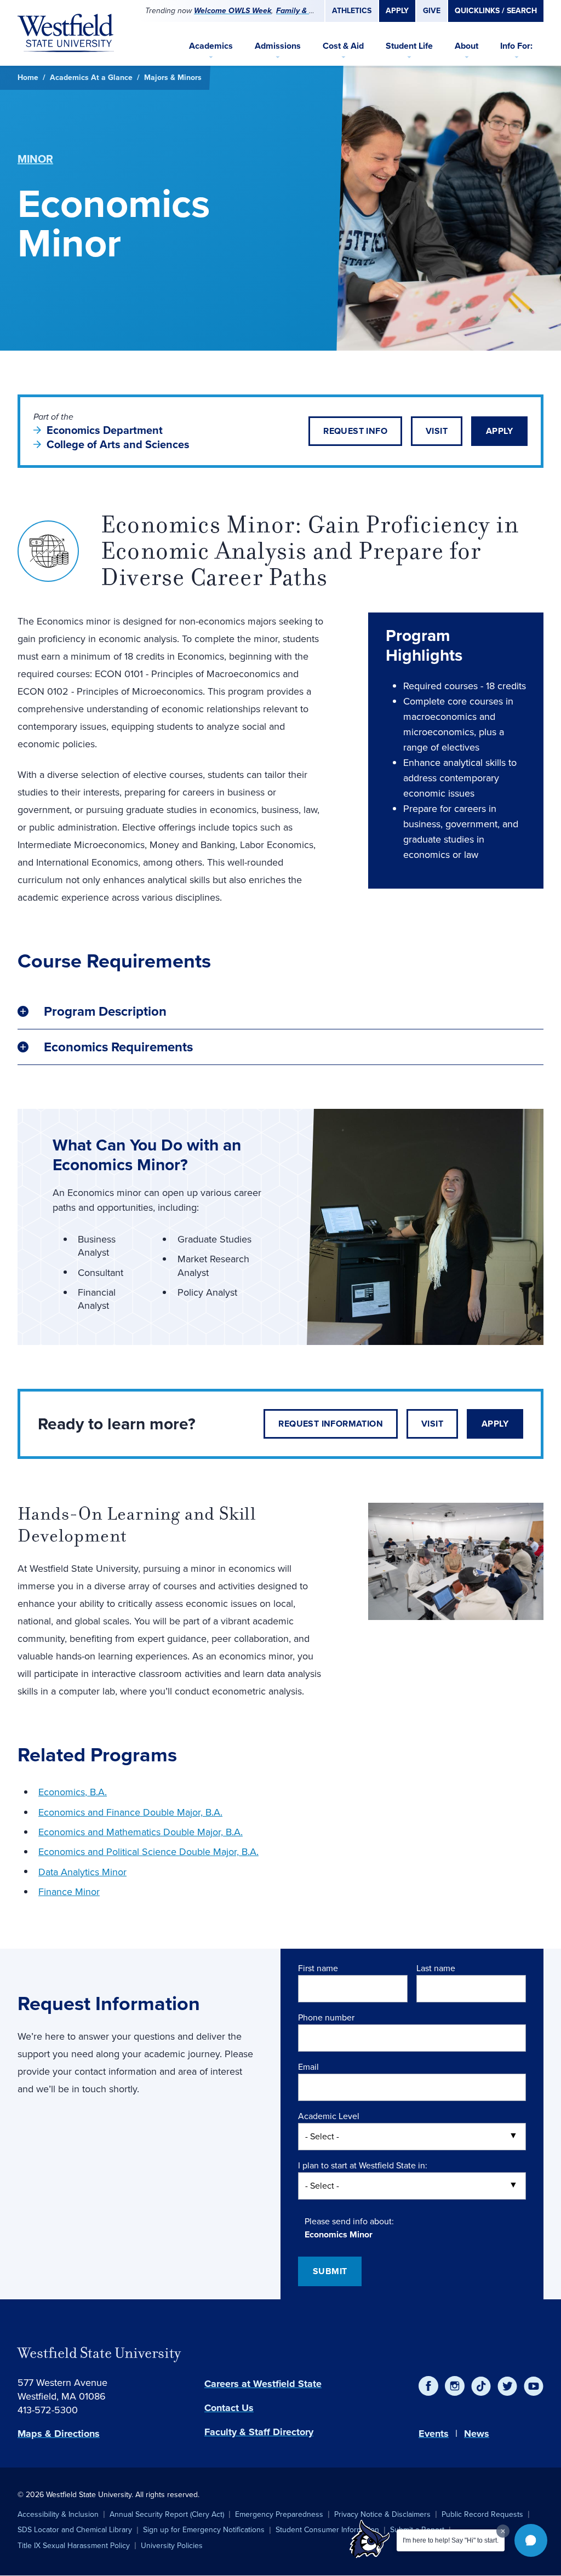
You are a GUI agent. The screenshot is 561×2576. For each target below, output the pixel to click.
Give (432, 11)
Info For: (516, 46)
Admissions (278, 46)
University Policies (172, 2546)
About (466, 46)
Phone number (326, 2017)
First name (318, 1968)
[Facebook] (428, 2386)
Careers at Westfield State (263, 2384)
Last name (436, 1968)
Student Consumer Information (327, 2530)
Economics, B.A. (73, 1792)
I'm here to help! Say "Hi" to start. (451, 2540)
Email (308, 2067)
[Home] (66, 33)
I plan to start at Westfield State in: (363, 2165)
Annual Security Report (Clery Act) (167, 2514)
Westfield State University (99, 2353)
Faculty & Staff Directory (259, 2432)
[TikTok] (481, 2386)
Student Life (409, 46)
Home (28, 78)
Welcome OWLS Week (233, 11)
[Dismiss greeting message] (503, 2531)
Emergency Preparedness (279, 2514)
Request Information (331, 1424)
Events (434, 2434)
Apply (397, 11)
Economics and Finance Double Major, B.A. (130, 1812)
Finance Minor (69, 1892)
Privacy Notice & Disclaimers (382, 2514)
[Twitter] (507, 2386)
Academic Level (329, 2116)
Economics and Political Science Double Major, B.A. (148, 1852)
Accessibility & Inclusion (58, 2514)
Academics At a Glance (91, 78)
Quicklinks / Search (496, 11)
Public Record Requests (482, 2514)
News (477, 2434)
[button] (531, 2540)
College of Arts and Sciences (118, 444)
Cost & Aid (343, 46)
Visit (437, 431)
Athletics (352, 11)
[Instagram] (455, 2386)
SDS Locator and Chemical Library (75, 2530)
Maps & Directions (59, 2434)
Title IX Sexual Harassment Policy (74, 2546)
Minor (35, 159)
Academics (211, 46)
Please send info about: (349, 2221)
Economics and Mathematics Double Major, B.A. (141, 1832)
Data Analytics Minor (82, 1872)
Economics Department (105, 430)
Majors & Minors (173, 78)
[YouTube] (534, 2386)
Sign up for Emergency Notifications (204, 2530)
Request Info (355, 431)
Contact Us (229, 2408)
